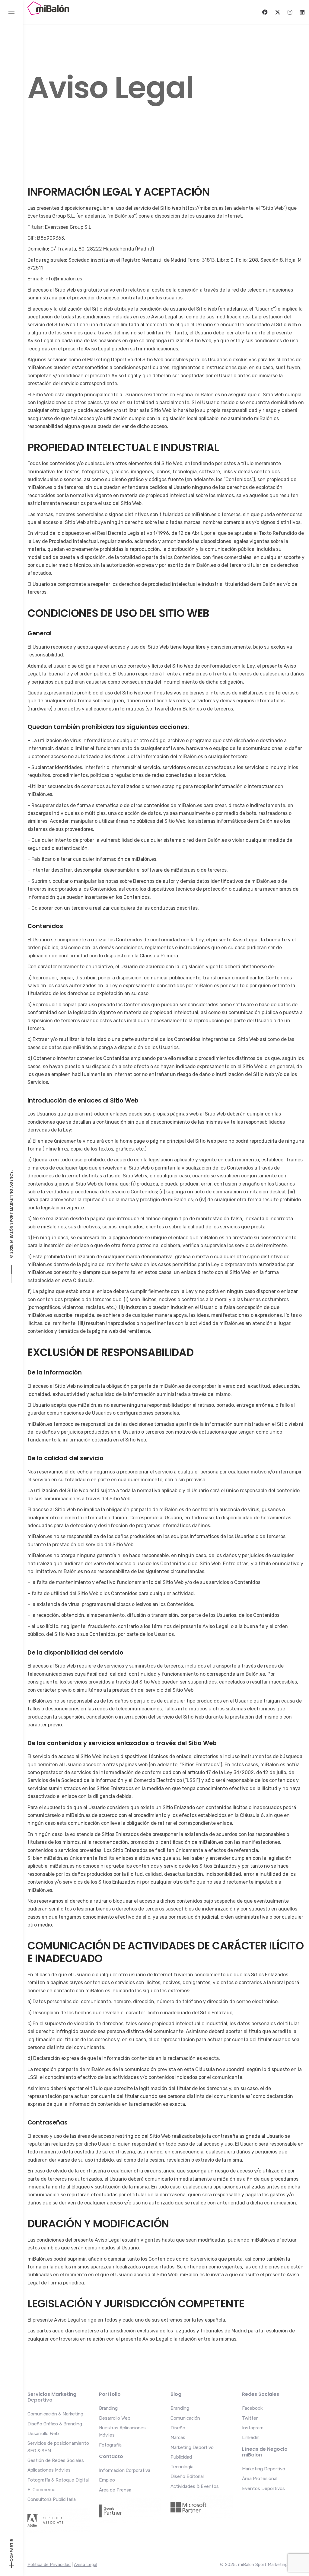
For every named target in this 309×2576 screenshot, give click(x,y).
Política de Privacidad (49, 2565)
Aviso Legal (86, 2565)
